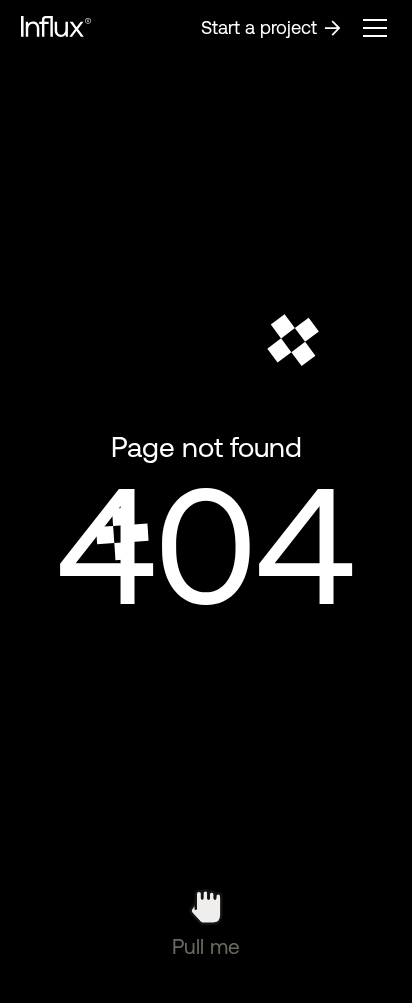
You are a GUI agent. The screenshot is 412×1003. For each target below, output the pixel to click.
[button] (375, 28)
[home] (56, 27)
